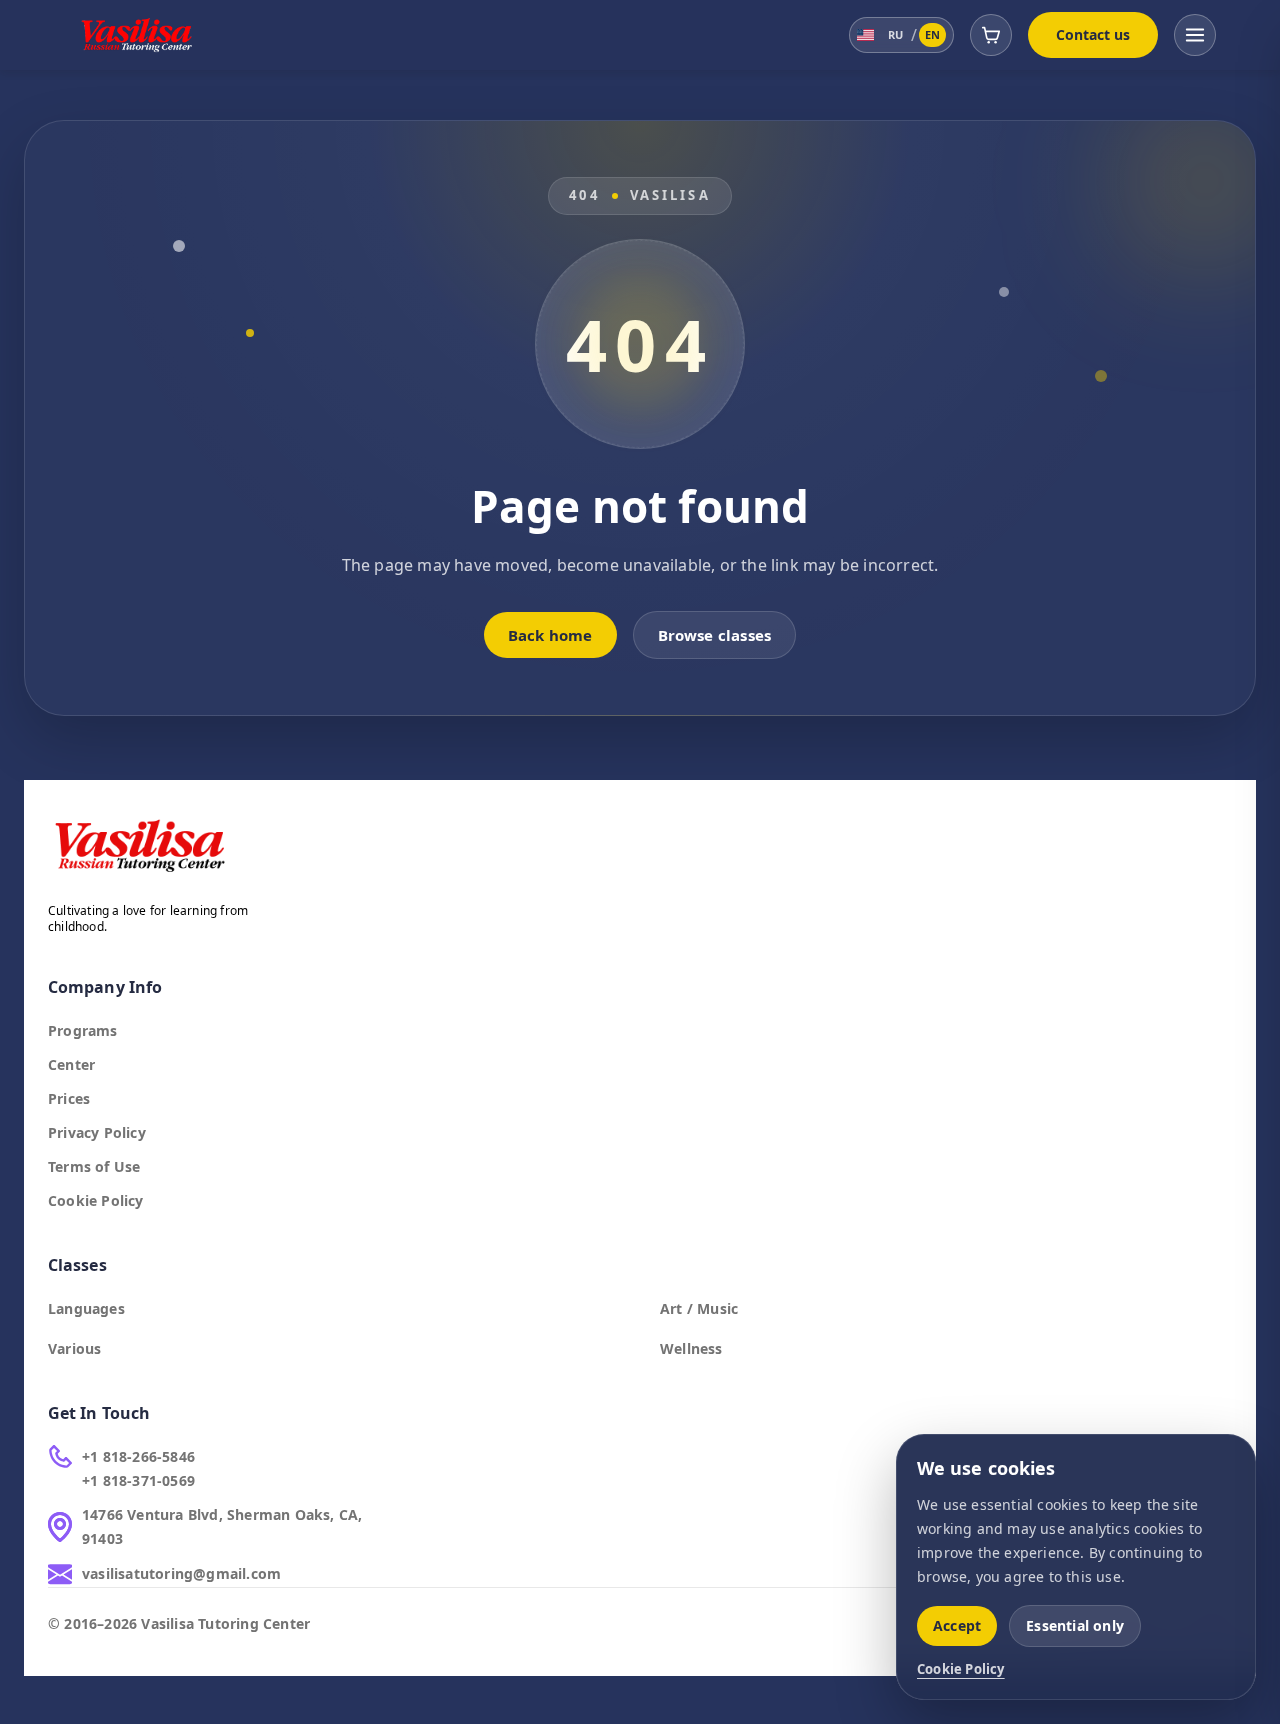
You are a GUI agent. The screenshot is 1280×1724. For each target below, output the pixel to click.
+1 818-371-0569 (138, 1480)
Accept (957, 1625)
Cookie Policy (96, 1200)
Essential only (1075, 1625)
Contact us (1093, 34)
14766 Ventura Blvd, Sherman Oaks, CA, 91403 (222, 1526)
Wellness (691, 1348)
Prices (69, 1098)
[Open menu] (1195, 35)
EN (932, 34)
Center (71, 1064)
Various (74, 1348)
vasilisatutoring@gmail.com (181, 1573)
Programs (83, 1030)
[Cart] (991, 35)
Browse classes (715, 635)
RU (895, 34)
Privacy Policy (97, 1132)
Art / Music (699, 1308)
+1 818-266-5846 (138, 1456)
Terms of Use (94, 1166)
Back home (550, 635)
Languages (86, 1308)
